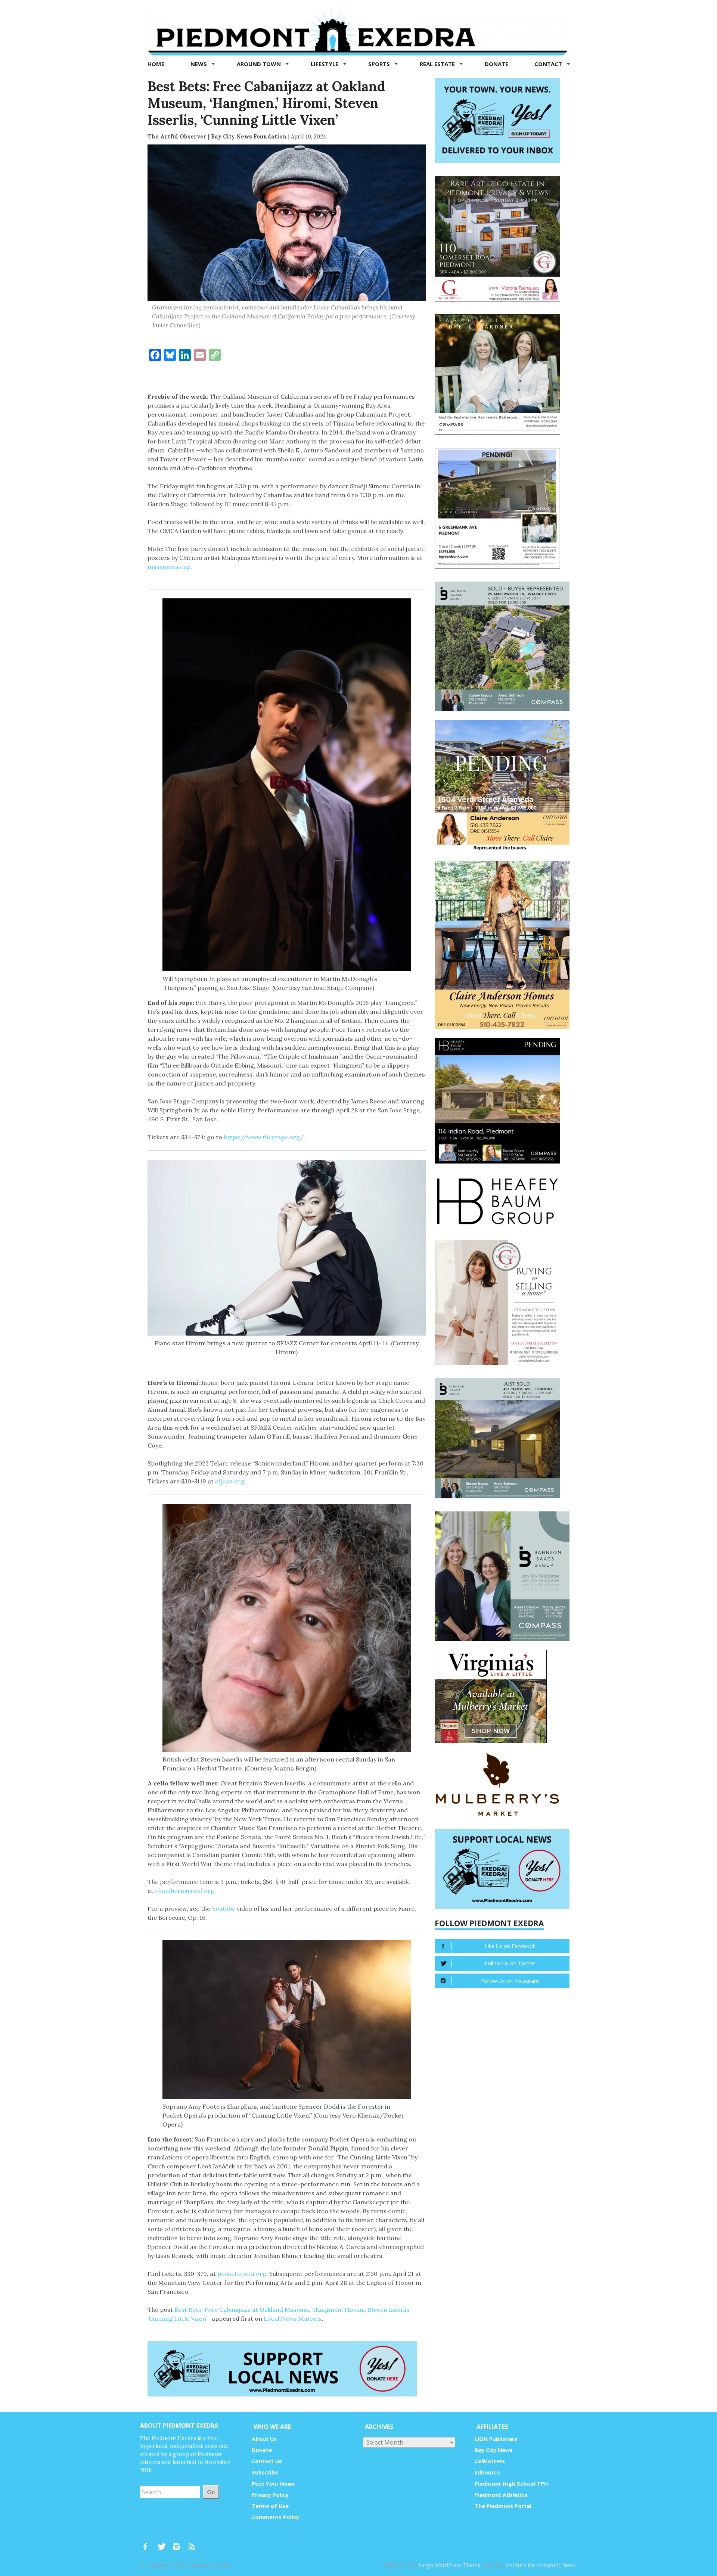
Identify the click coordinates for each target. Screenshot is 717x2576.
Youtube (224, 1909)
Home (156, 64)
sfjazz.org (230, 1481)
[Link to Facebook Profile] (148, 2543)
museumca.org (169, 567)
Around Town (260, 64)
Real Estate (438, 64)
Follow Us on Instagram (510, 1981)
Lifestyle (325, 64)
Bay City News (494, 2450)
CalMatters (490, 2461)
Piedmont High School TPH (511, 2484)
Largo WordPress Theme (450, 2565)
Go (211, 2492)
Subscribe (265, 2472)
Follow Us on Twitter (510, 1963)
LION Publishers (496, 2439)
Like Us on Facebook (510, 1946)
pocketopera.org (242, 2274)
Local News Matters (293, 2318)
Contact (549, 64)
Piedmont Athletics (501, 2495)
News (199, 64)
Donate (496, 64)
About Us (264, 2439)
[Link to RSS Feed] (193, 2543)
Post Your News (273, 2484)
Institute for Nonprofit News (541, 2565)
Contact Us (267, 2461)
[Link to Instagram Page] (179, 2543)
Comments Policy (275, 2517)
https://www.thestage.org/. (265, 1137)
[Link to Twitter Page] (164, 2543)
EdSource (487, 2472)
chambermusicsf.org (185, 1891)
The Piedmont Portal (503, 2506)
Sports (380, 64)
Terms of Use (270, 2506)
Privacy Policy (270, 2495)
